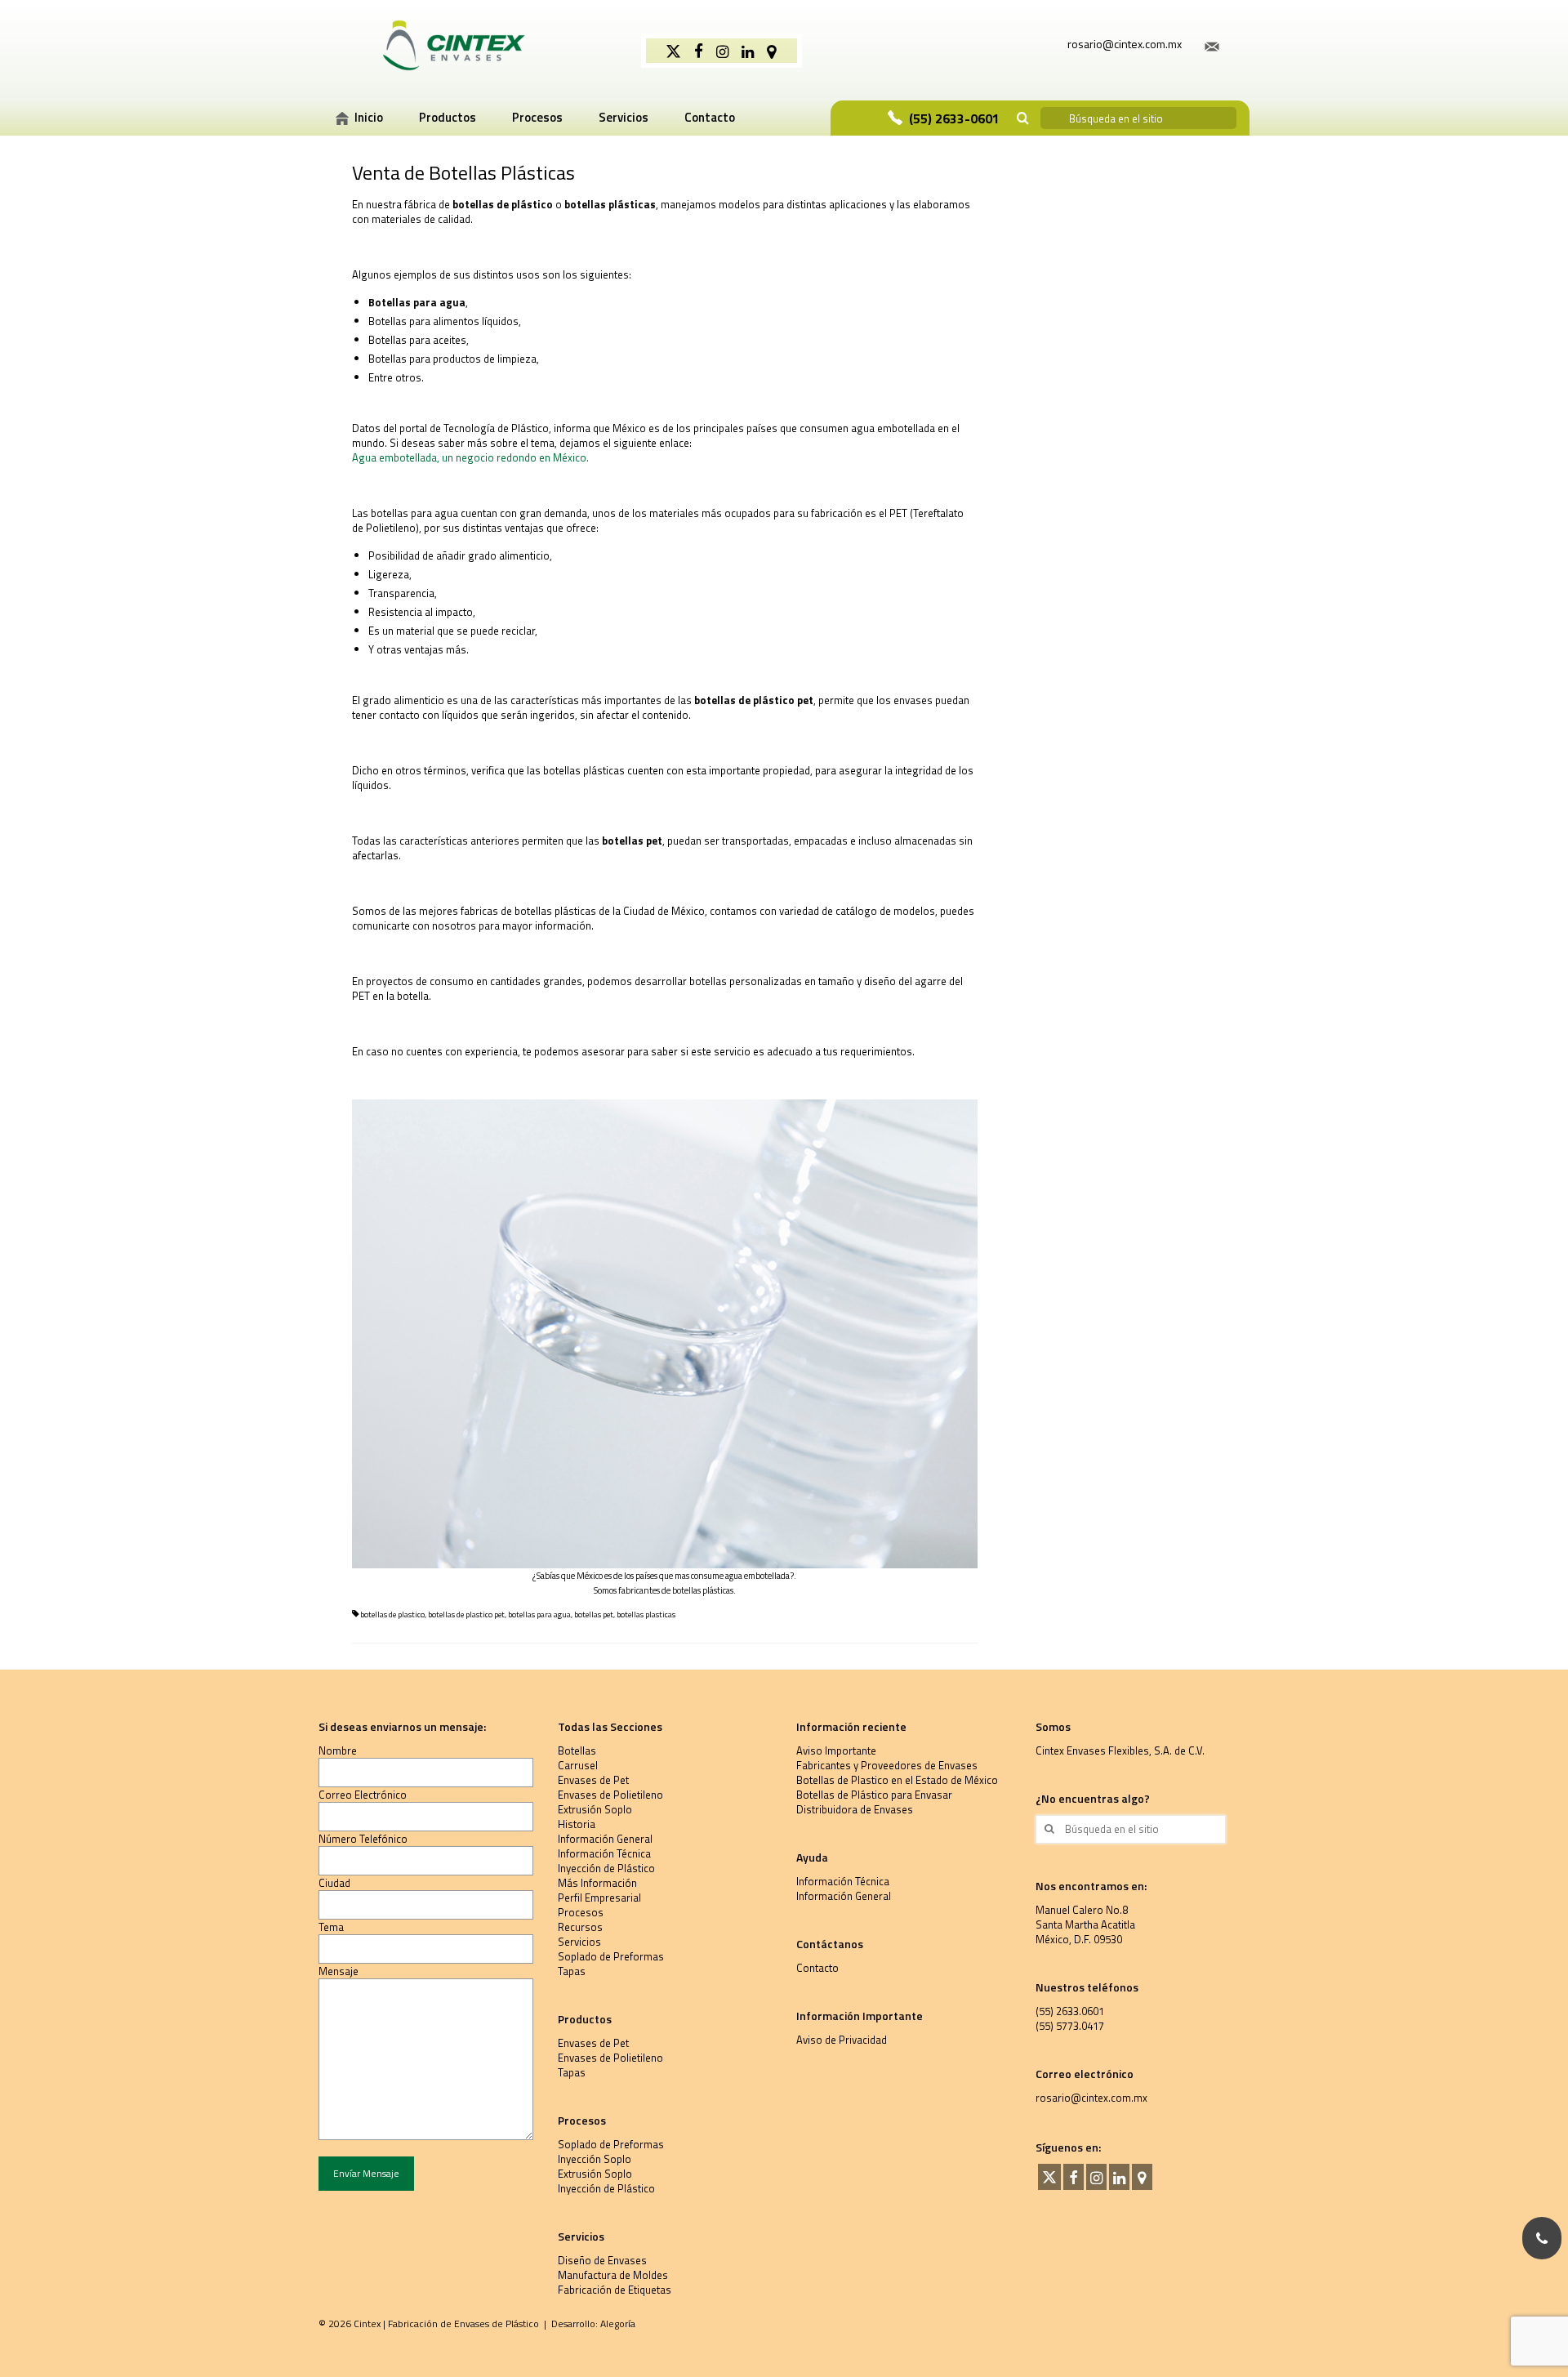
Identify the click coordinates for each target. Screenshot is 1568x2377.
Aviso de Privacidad (842, 2040)
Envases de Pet (593, 1780)
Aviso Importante (836, 1750)
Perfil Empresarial (599, 1898)
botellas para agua (539, 1614)
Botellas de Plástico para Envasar (874, 1795)
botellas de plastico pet (466, 1614)
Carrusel (578, 1765)
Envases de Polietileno (610, 1795)
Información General (605, 1839)
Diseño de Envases (602, 2260)
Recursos (580, 1927)
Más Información (597, 1883)
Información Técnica (604, 1853)
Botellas (577, 1750)
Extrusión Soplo (595, 1809)
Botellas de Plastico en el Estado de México (897, 1780)
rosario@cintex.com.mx (1091, 2098)
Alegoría (618, 2323)
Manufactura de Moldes (613, 2275)
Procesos (581, 1912)
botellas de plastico (392, 1614)
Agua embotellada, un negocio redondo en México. (470, 457)
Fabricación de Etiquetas (615, 2290)
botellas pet (594, 1614)
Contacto (817, 1968)
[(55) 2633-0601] (1542, 2238)
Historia (577, 1824)
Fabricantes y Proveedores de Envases (887, 1765)
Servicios (579, 1942)
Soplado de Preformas (611, 1956)
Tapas (572, 1971)
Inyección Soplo (595, 2159)
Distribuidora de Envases (855, 1809)
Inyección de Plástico (606, 1868)
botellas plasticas (646, 1614)
